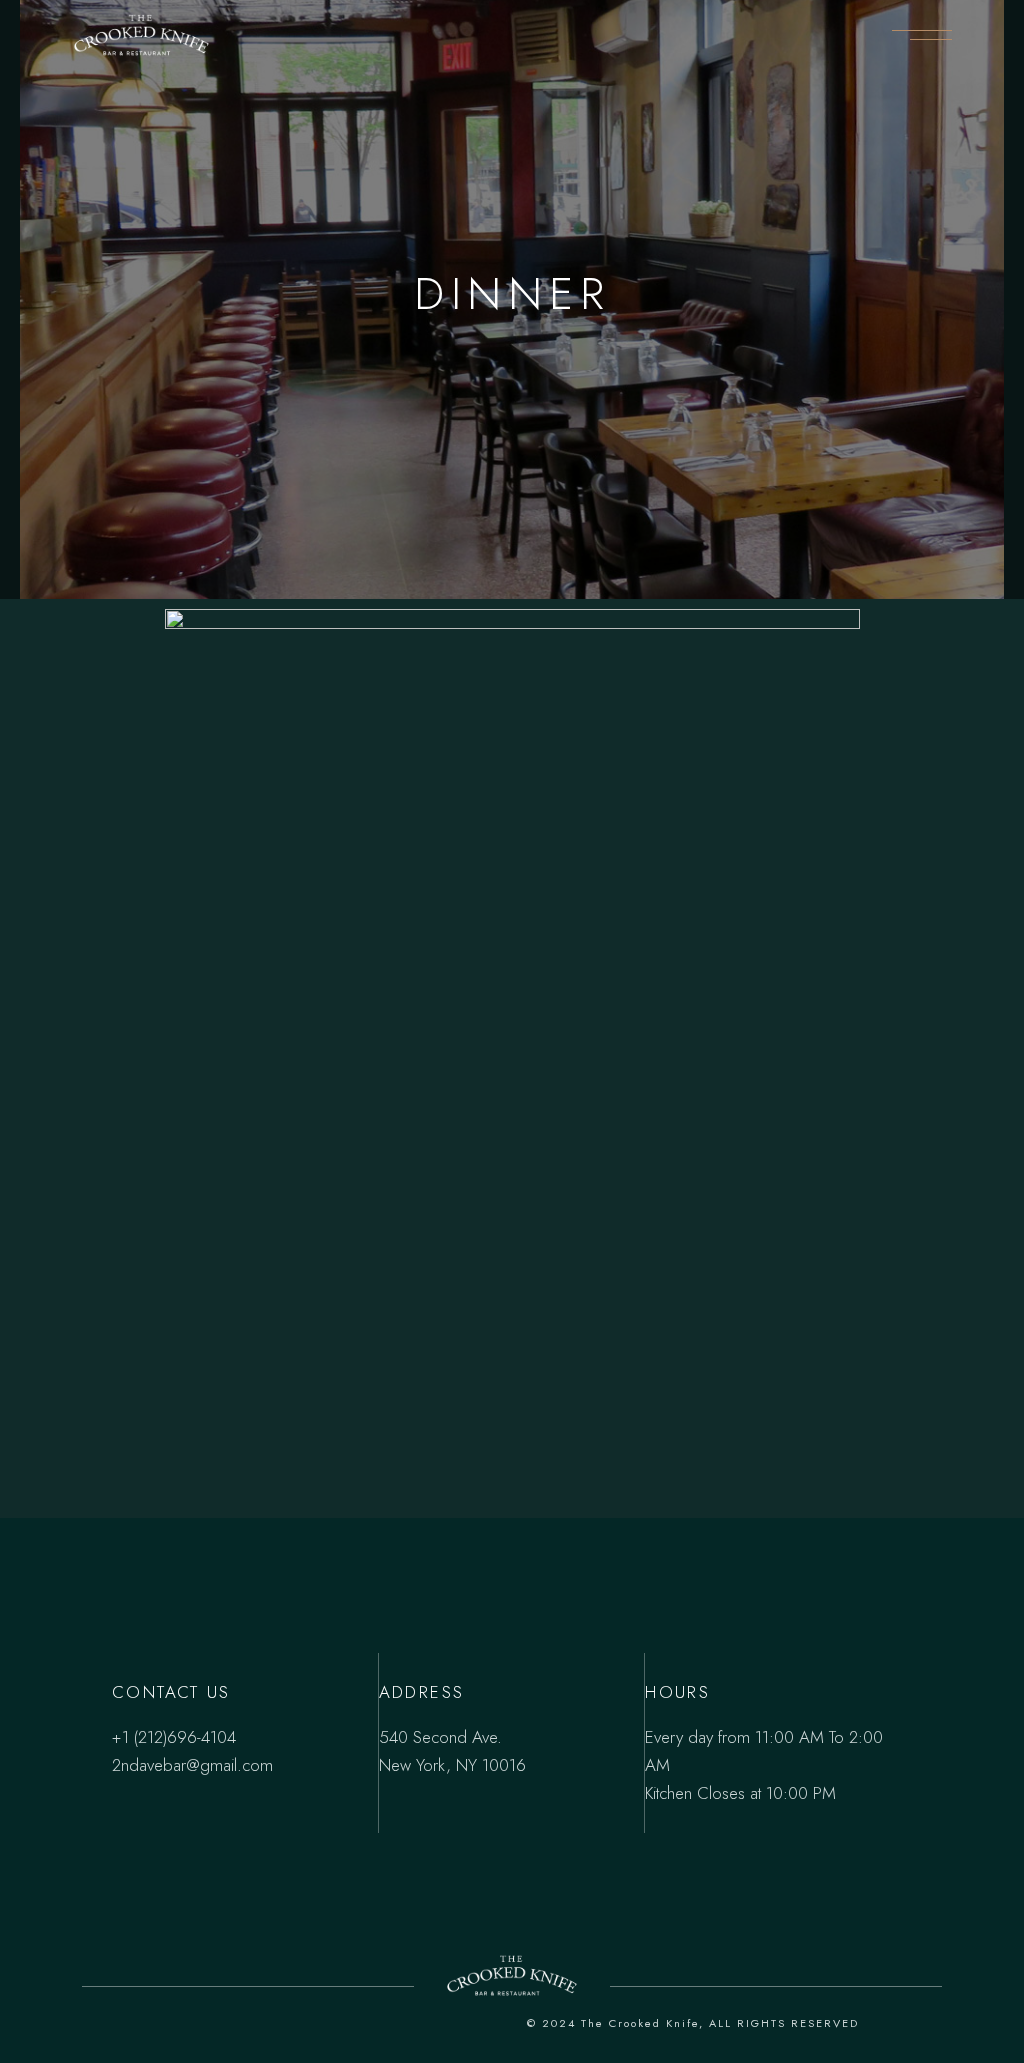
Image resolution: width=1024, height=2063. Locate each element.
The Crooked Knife (640, 2023)
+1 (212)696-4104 (174, 1737)
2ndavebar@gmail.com (192, 1765)
